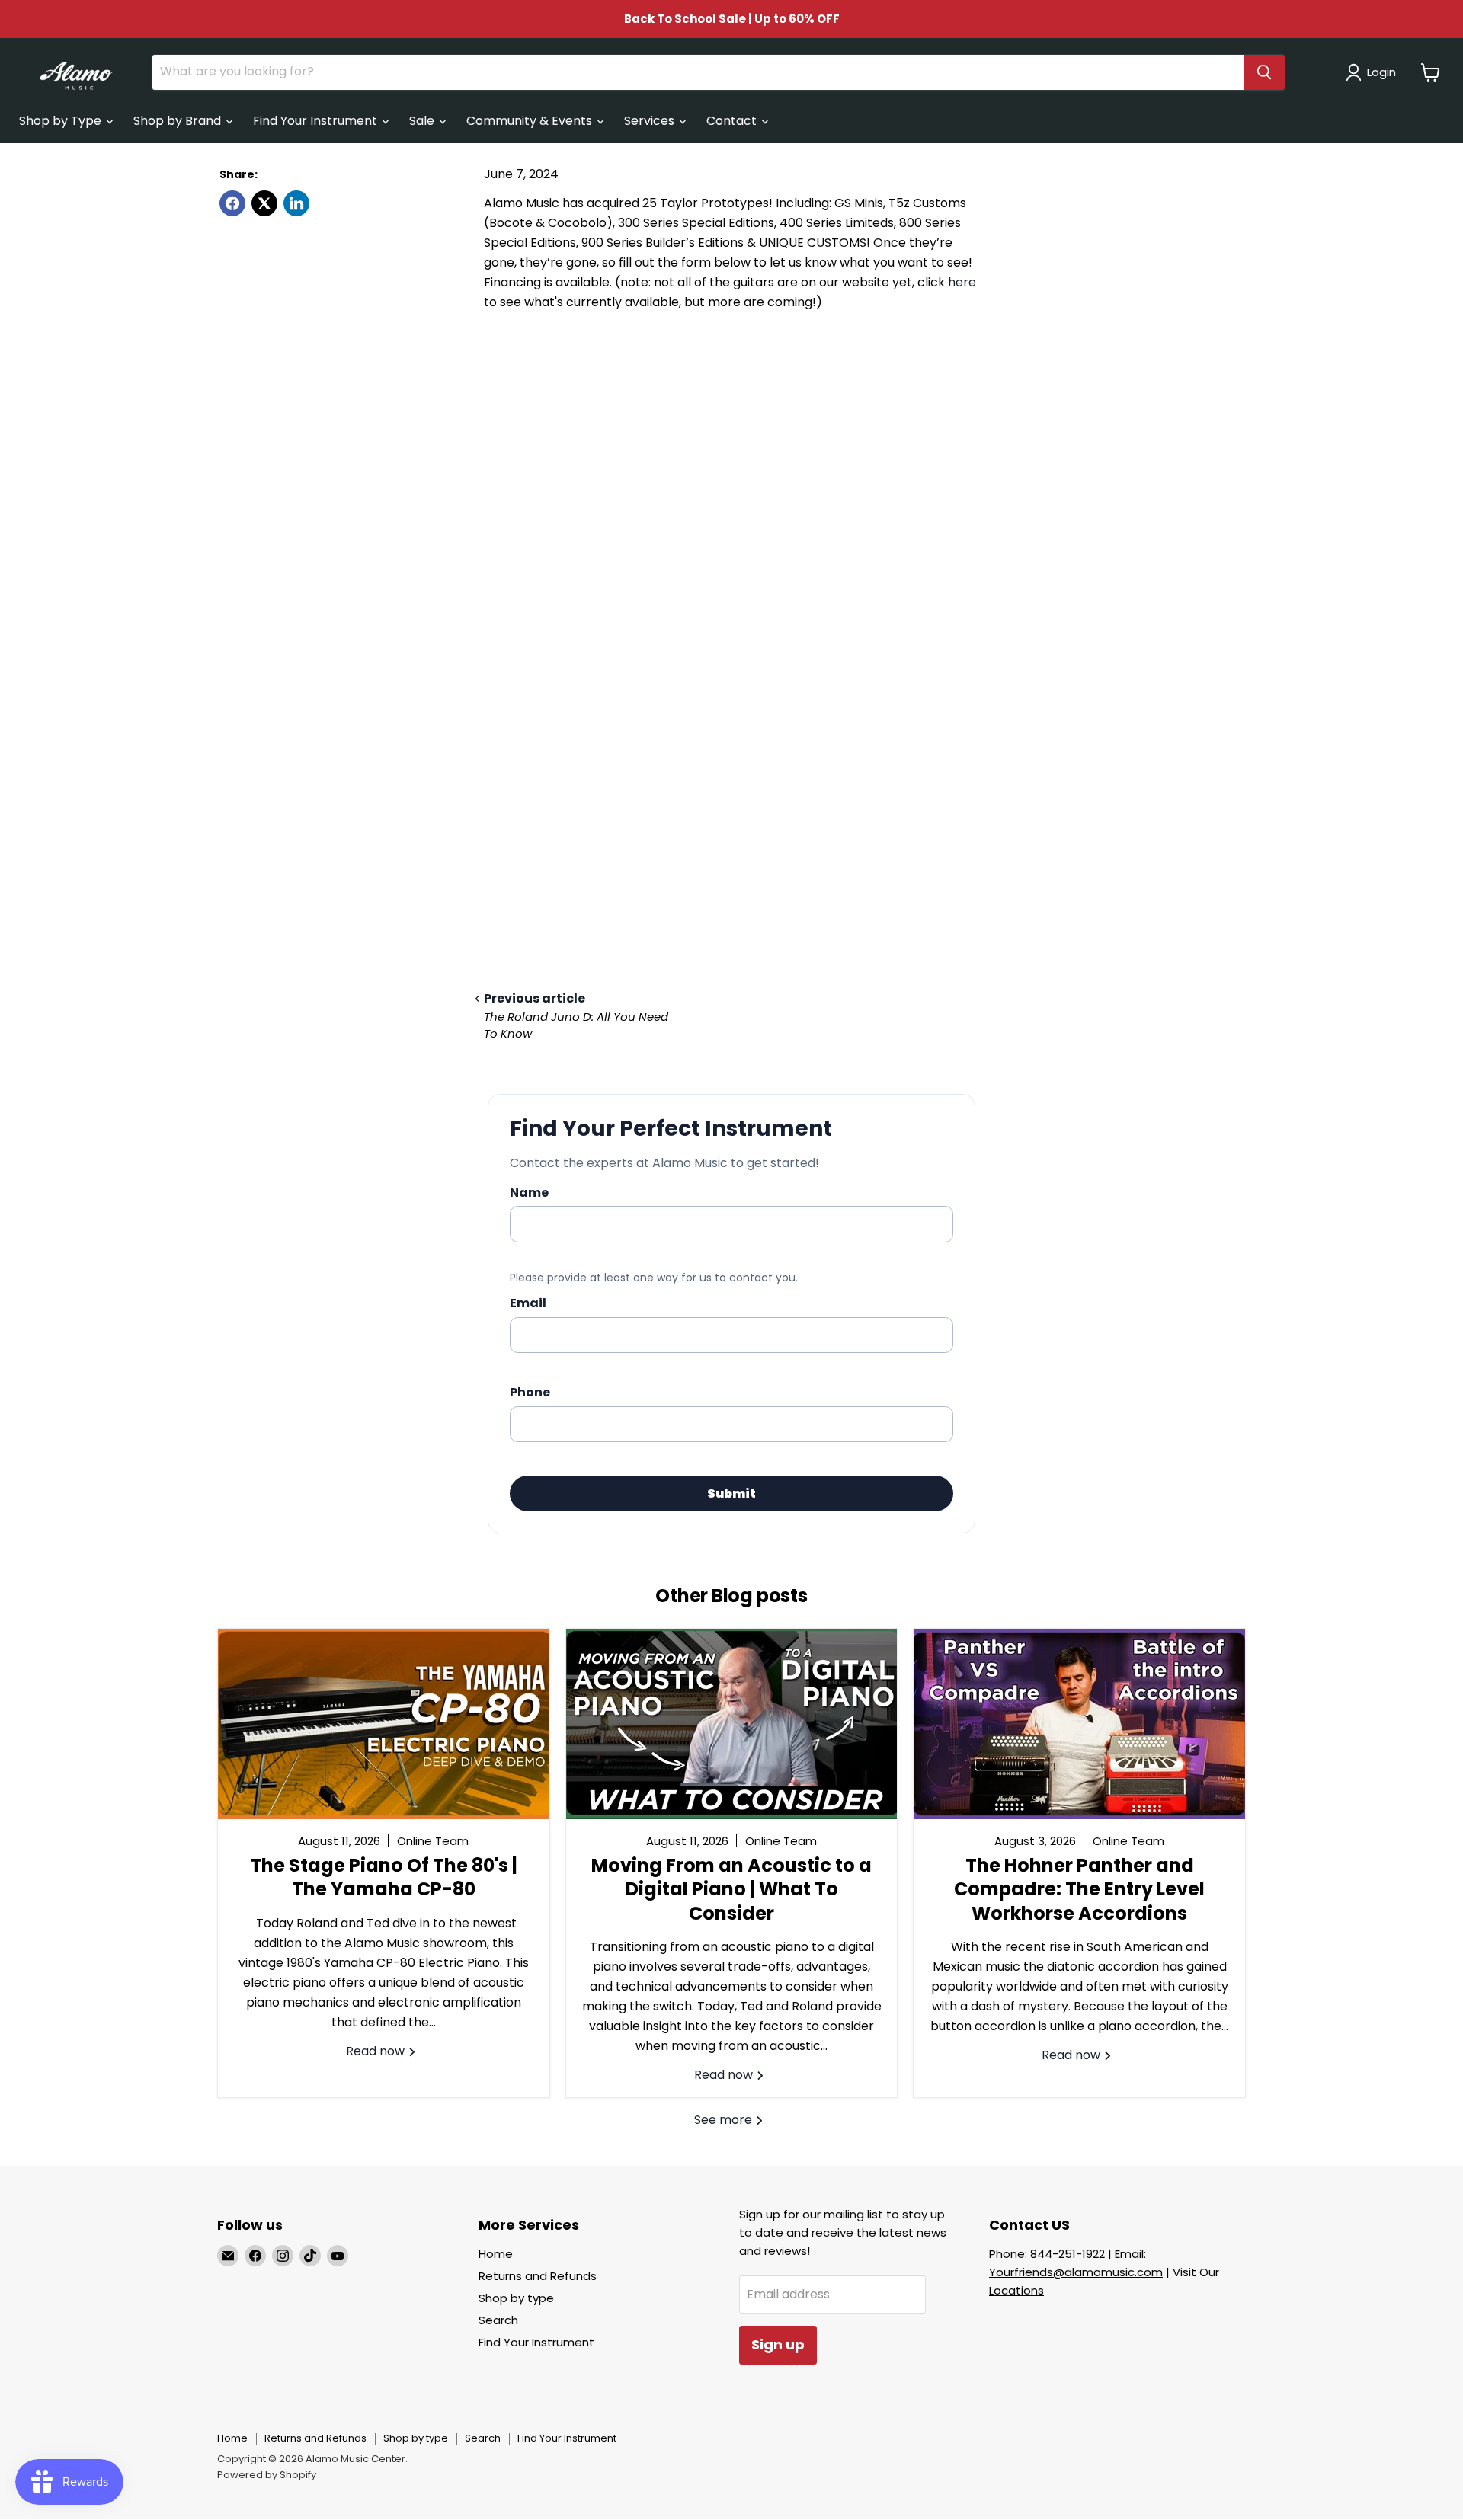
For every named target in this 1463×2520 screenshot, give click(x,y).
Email (528, 1303)
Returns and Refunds (538, 2276)
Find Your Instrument (317, 121)
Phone (530, 1392)
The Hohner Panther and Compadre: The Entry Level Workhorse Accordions (1079, 1889)
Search (498, 2320)
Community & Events (531, 121)
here (962, 282)
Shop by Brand (179, 121)
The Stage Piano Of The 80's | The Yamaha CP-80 (384, 1877)
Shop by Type (62, 121)
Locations (1016, 2290)
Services (651, 121)
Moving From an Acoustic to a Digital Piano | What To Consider (731, 1889)
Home (496, 2254)
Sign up (778, 2344)
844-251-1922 (1068, 2254)
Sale (423, 121)
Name (529, 1193)
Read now (377, 2051)
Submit (731, 1493)
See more (725, 2120)
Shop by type (516, 2298)
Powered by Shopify (267, 2475)
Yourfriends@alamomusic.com (1076, 2272)
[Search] (1264, 72)
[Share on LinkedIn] (296, 203)
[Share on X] (264, 203)
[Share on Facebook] (232, 203)
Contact (733, 121)
